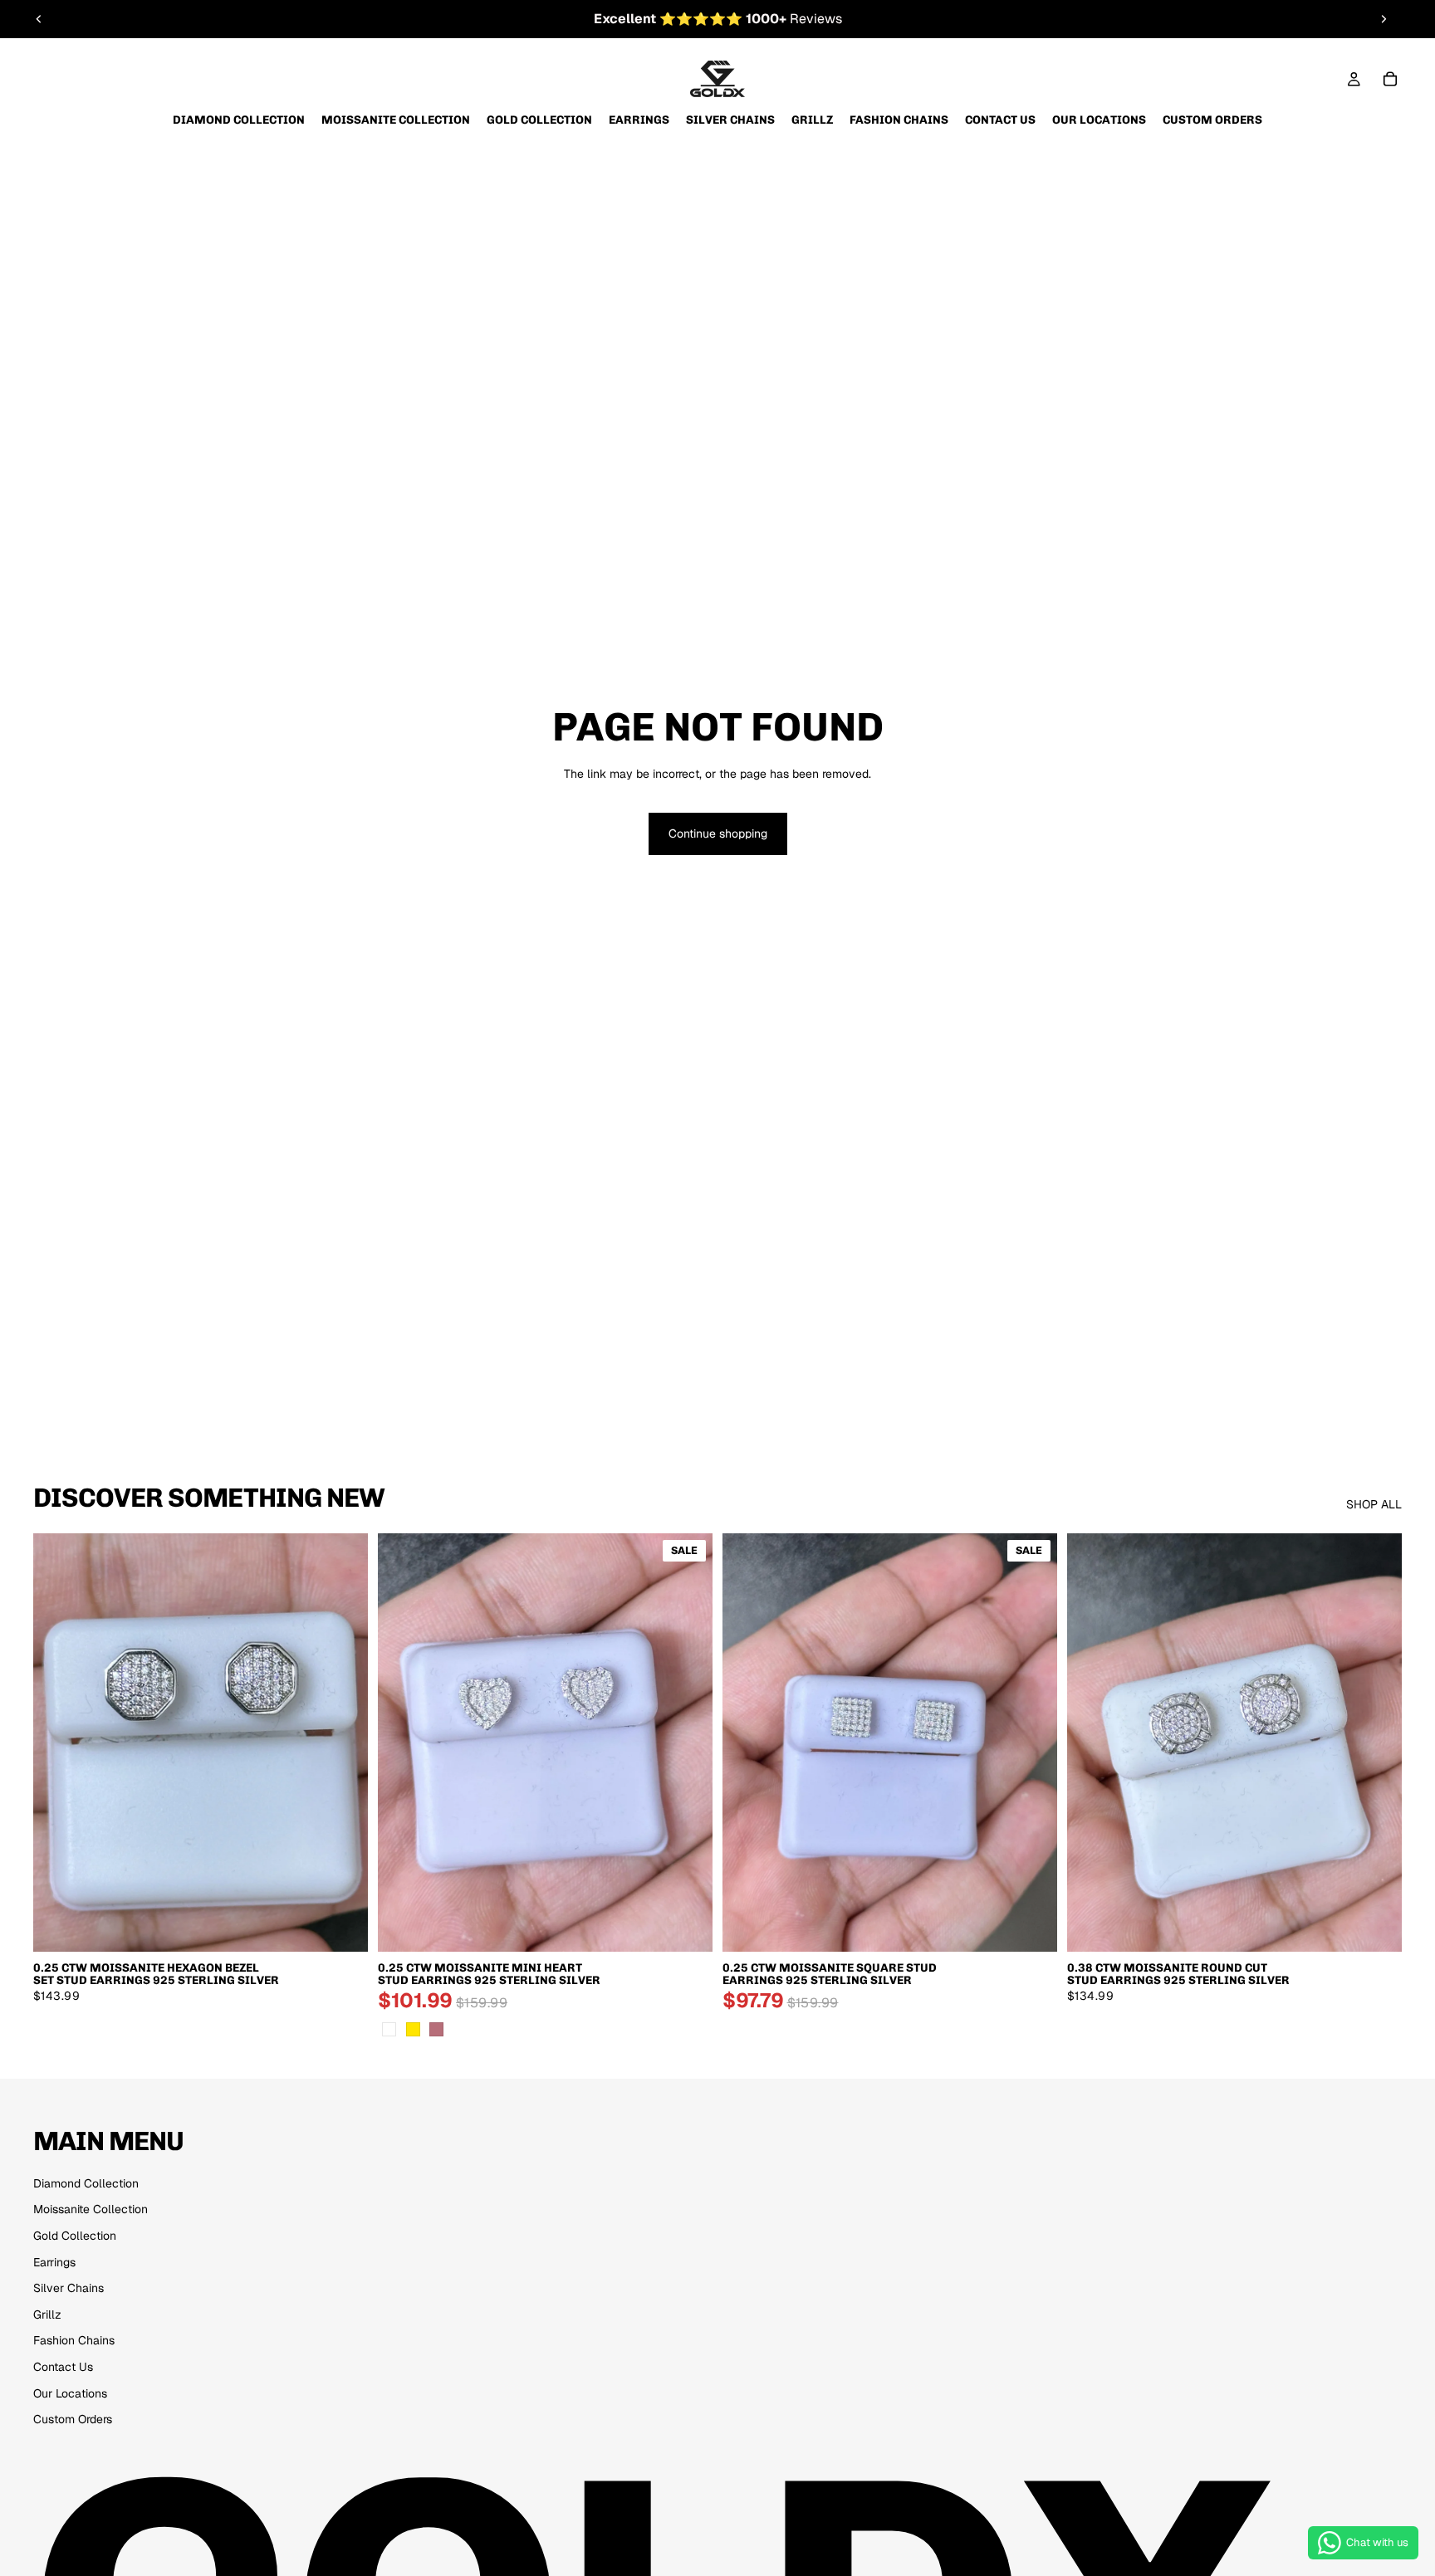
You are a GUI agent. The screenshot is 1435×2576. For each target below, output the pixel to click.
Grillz (47, 2314)
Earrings (54, 2262)
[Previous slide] (39, 19)
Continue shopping (718, 833)
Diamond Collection (86, 2183)
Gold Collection (75, 2236)
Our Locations (70, 2393)
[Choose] (342, 1926)
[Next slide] (1384, 19)
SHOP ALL (1374, 1504)
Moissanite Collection (91, 2209)
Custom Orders (73, 2419)
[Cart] (1390, 79)
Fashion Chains (74, 2340)
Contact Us (63, 2367)
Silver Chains (69, 2288)
